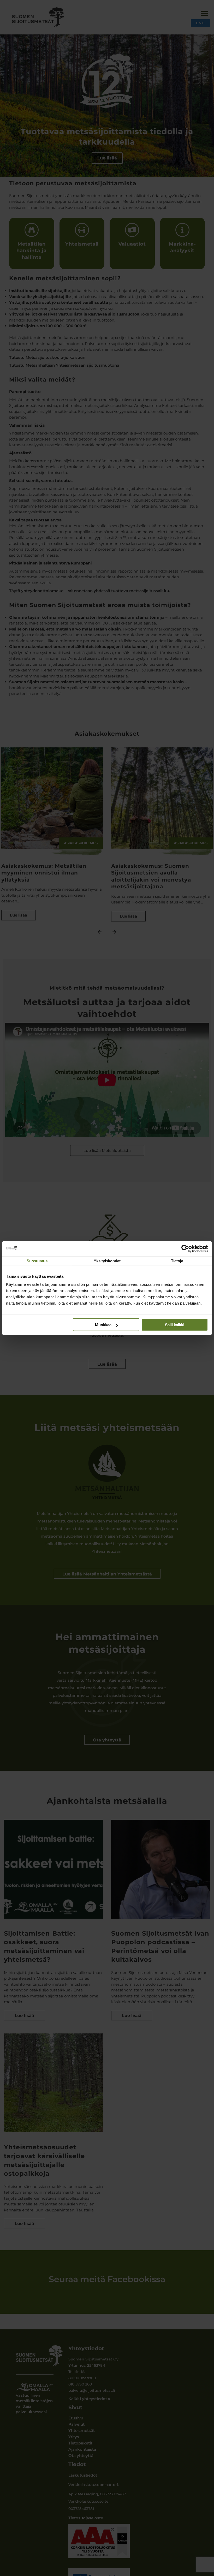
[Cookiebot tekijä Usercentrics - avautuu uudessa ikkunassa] (185, 1248)
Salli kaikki (175, 1325)
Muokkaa (103, 1325)
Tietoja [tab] (177, 1261)
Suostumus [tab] (37, 1261)
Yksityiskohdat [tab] (107, 1261)
